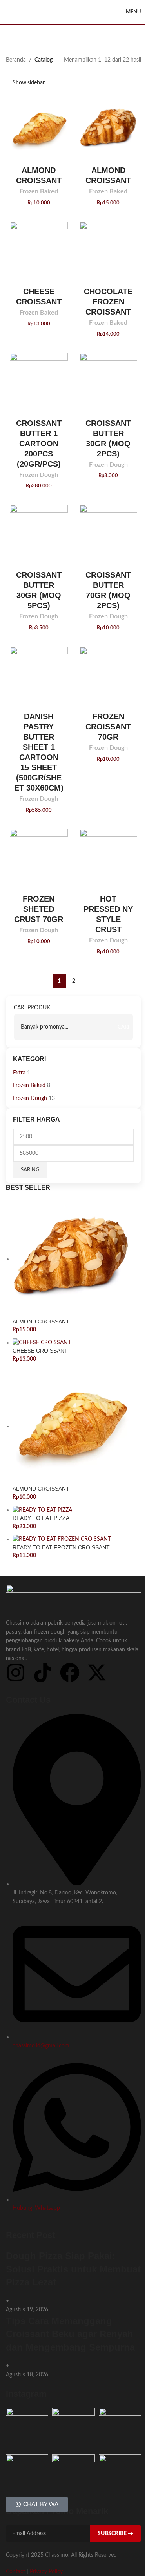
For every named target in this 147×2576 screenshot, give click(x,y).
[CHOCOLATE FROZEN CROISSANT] (109, 251)
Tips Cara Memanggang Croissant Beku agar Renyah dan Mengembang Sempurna (70, 2334)
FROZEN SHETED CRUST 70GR (39, 909)
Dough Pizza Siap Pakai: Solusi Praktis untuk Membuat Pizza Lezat (73, 2269)
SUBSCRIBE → (115, 2534)
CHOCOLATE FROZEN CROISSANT (108, 302)
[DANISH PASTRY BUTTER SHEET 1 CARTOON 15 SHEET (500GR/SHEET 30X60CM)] (39, 676)
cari (123, 1027)
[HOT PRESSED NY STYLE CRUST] (109, 858)
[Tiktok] (43, 1672)
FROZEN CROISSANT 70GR (108, 727)
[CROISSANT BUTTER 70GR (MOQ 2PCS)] (109, 534)
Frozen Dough (39, 475)
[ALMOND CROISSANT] (39, 129)
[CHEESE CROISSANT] (39, 251)
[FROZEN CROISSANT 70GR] (109, 676)
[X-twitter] (97, 1672)
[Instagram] (16, 1672)
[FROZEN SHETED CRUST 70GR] (39, 858)
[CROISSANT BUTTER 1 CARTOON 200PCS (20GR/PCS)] (39, 382)
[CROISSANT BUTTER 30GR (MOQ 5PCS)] (39, 534)
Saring (30, 1170)
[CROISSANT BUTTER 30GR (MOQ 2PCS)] (109, 382)
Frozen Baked (39, 191)
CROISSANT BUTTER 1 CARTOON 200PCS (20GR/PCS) (39, 444)
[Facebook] (70, 1672)
